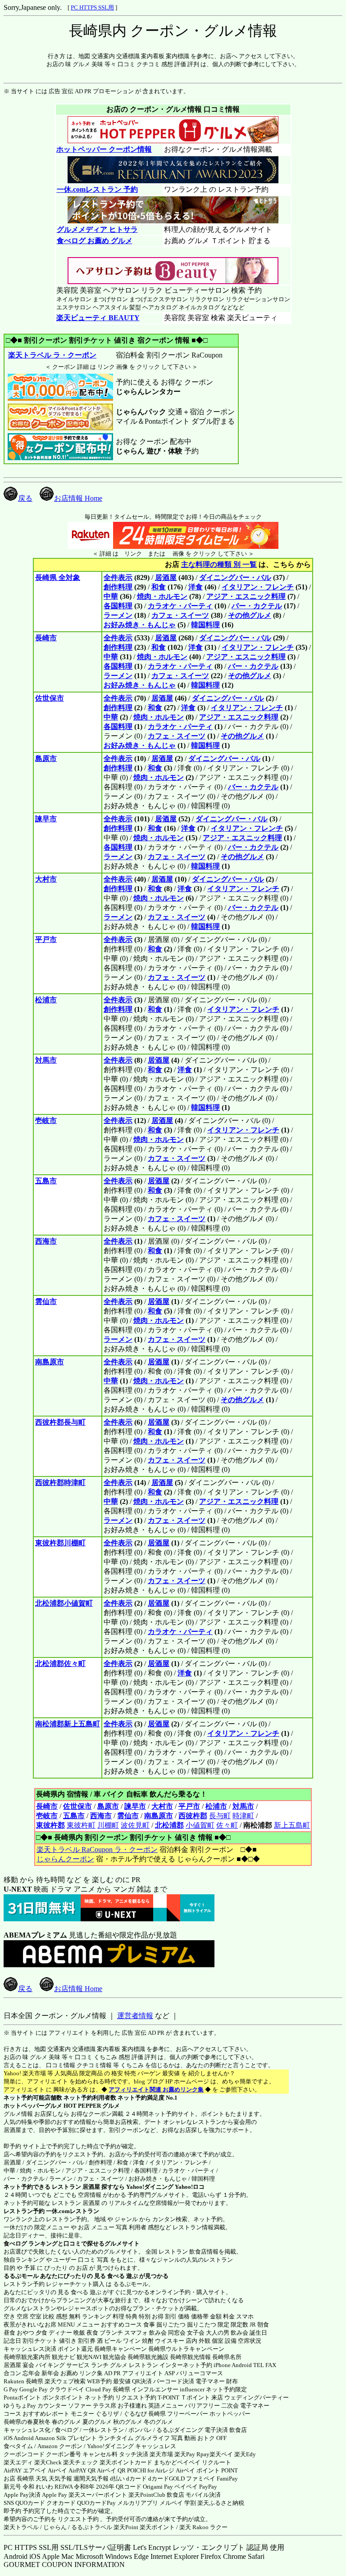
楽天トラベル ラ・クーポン (52, 355)
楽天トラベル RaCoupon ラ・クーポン (97, 1849)
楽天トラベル (21, 2527)
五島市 (46, 1181)
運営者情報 (135, 2016)
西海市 (46, 1241)
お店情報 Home (78, 498)
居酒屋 (166, 577)
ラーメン (118, 615)
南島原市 (50, 1362)
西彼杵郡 (193, 1816)
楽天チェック (81, 2462)
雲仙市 (46, 1302)
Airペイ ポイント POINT (207, 2470)
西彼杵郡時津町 (60, 1483)
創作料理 (118, 587)
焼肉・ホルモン (162, 596)
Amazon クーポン (60, 2446)
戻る (25, 498)
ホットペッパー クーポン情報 (104, 149)
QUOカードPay (96, 2503)
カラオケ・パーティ (180, 606)
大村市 (46, 879)
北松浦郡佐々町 (60, 1664)
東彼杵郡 (50, 1825)
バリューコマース (200, 2373)
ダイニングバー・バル (235, 577)
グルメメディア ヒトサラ (97, 229)
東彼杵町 (81, 1825)
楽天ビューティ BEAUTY (98, 318)
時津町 (243, 1816)
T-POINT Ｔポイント (184, 2397)
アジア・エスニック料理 (246, 596)
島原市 (46, 758)
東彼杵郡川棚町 (60, 1543)
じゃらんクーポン (65, 1859)
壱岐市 (46, 1120)
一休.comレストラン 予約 (97, 189)
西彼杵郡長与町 (60, 1422)
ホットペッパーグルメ (33, 2106)
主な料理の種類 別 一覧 (219, 564)
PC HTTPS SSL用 (92, 7)
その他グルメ (250, 615)
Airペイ (57, 2470)
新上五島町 (292, 1825)
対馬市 (46, 1060)
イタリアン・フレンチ (258, 587)
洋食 (196, 587)
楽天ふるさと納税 (221, 2503)
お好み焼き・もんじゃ (140, 625)
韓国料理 (205, 625)
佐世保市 (50, 698)
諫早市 (46, 819)
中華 (111, 596)
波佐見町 (135, 1825)
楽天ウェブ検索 (65, 2381)
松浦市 (46, 1000)
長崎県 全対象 (58, 577)
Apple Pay (55, 2495)
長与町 (220, 1816)
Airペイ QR (111, 2470)
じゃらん (55, 2527)
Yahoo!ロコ (190, 2187)
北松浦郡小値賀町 (64, 1603)
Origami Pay (158, 2487)
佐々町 (227, 1825)
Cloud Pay (98, 2389)
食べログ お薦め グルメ (95, 241)
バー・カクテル (257, 606)
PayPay (208, 2487)
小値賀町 (200, 1825)
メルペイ (171, 2503)
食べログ (15, 2243)
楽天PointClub (147, 2495)
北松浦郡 (169, 1825)
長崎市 (46, 638)
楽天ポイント (157, 2527)
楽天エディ (18, 2462)
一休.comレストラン (73, 2211)
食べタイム (18, 2446)
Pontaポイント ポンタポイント (43, 2397)
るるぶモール (21, 2276)
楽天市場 (161, 2454)
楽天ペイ (221, 2454)
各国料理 (118, 606)
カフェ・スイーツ (180, 615)
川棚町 (108, 1825)
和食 (159, 587)
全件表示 (118, 577)
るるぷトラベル (92, 2527)
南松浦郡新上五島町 (68, 1724)
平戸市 (46, 939)
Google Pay (34, 2389)
